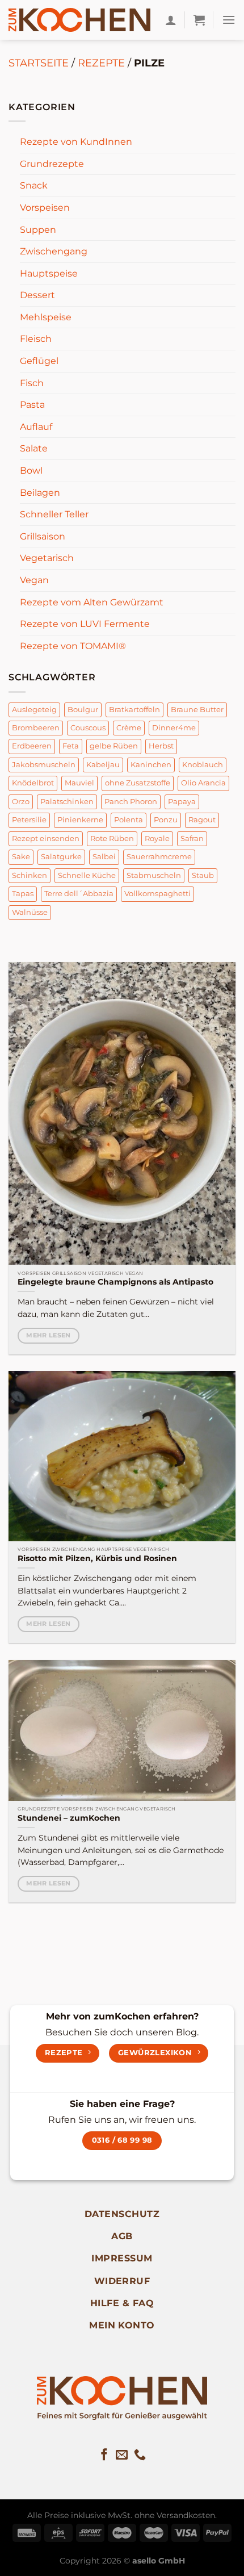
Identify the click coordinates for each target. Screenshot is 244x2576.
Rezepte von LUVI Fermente (85, 624)
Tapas (23, 894)
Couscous (88, 728)
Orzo (21, 802)
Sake (21, 857)
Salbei (104, 857)
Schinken (30, 875)
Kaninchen (151, 765)
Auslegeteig (34, 710)
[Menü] (229, 20)
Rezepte (101, 63)
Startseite (39, 63)
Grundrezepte (52, 164)
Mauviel (79, 783)
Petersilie (29, 820)
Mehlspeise (46, 317)
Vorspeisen (45, 208)
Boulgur (83, 710)
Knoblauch (203, 765)
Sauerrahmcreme (159, 857)
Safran (192, 839)
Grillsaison (43, 536)
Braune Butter (197, 710)
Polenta (129, 820)
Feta (71, 746)
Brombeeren (36, 728)
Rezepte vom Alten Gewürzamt (92, 602)
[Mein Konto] (171, 20)
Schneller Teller (54, 514)
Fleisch (36, 339)
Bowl (31, 471)
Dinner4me (174, 728)
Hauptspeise (49, 273)
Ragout (202, 820)
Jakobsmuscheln (44, 765)
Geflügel (39, 361)
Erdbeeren (32, 746)
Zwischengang (54, 251)
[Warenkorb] (199, 20)
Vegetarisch (47, 558)
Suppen (38, 230)
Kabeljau (103, 765)
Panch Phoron (131, 802)
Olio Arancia (203, 783)
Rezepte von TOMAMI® (73, 646)
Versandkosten (186, 2515)
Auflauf (36, 427)
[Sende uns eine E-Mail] (122, 2455)
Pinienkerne (80, 820)
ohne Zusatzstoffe (138, 783)
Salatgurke (61, 857)
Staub (203, 875)
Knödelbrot (33, 783)
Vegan (34, 580)
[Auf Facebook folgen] (104, 2455)
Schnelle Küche (87, 875)
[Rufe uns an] (140, 2455)
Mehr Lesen (48, 1335)
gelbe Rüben (114, 746)
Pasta (32, 405)
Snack (34, 185)
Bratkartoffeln (134, 710)
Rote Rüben (112, 839)
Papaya (182, 802)
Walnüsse (30, 912)
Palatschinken (67, 802)
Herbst (161, 746)
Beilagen (40, 493)
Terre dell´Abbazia (79, 894)
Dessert (37, 295)
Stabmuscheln (154, 875)
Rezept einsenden (46, 839)
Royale (157, 839)
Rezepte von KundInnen (76, 142)
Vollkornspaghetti (157, 894)
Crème (129, 728)
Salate (34, 448)
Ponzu (166, 820)
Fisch (32, 383)
